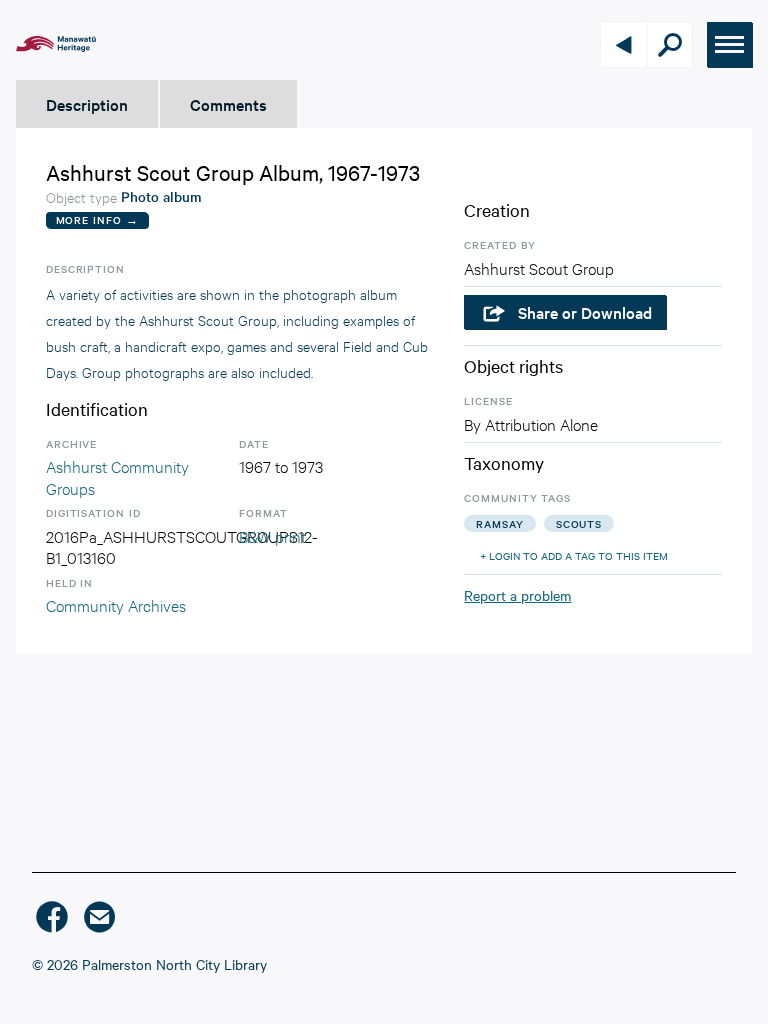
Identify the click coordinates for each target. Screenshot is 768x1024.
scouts (579, 523)
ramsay (499, 523)
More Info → (97, 219)
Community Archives (116, 604)
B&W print (272, 535)
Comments (228, 104)
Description (87, 104)
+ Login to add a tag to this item (574, 555)
